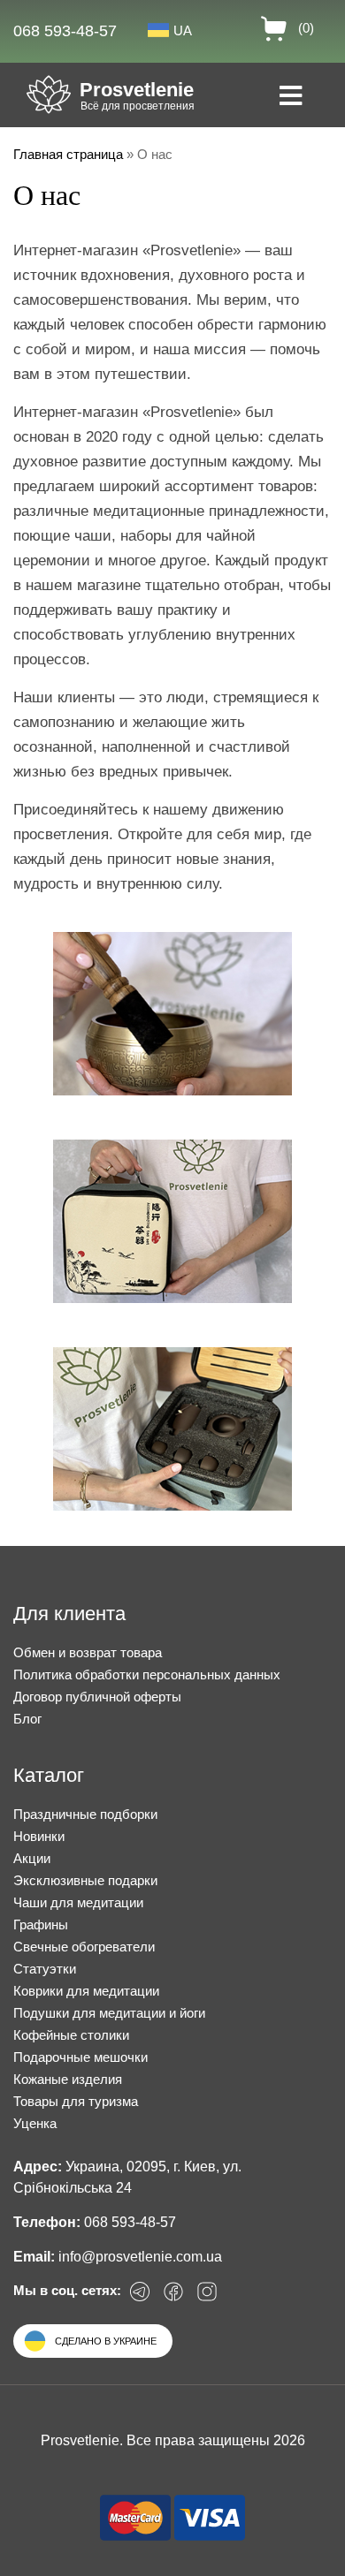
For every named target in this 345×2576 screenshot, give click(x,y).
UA (183, 30)
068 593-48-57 (65, 31)
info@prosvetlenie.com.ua (140, 2257)
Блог (27, 1719)
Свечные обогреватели (84, 1947)
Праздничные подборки (85, 1814)
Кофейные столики (71, 2035)
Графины (41, 1924)
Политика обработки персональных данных (147, 1674)
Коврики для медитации (86, 1991)
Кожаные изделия (68, 2079)
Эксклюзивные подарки (85, 1880)
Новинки (39, 1836)
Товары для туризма (76, 2101)
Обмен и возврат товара (88, 1652)
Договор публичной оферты (97, 1697)
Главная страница (68, 154)
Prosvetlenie (137, 90)
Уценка (35, 2123)
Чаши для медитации (78, 1902)
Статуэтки (45, 1969)
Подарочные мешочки (80, 2057)
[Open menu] (291, 97)
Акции (32, 1858)
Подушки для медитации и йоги (109, 2013)
